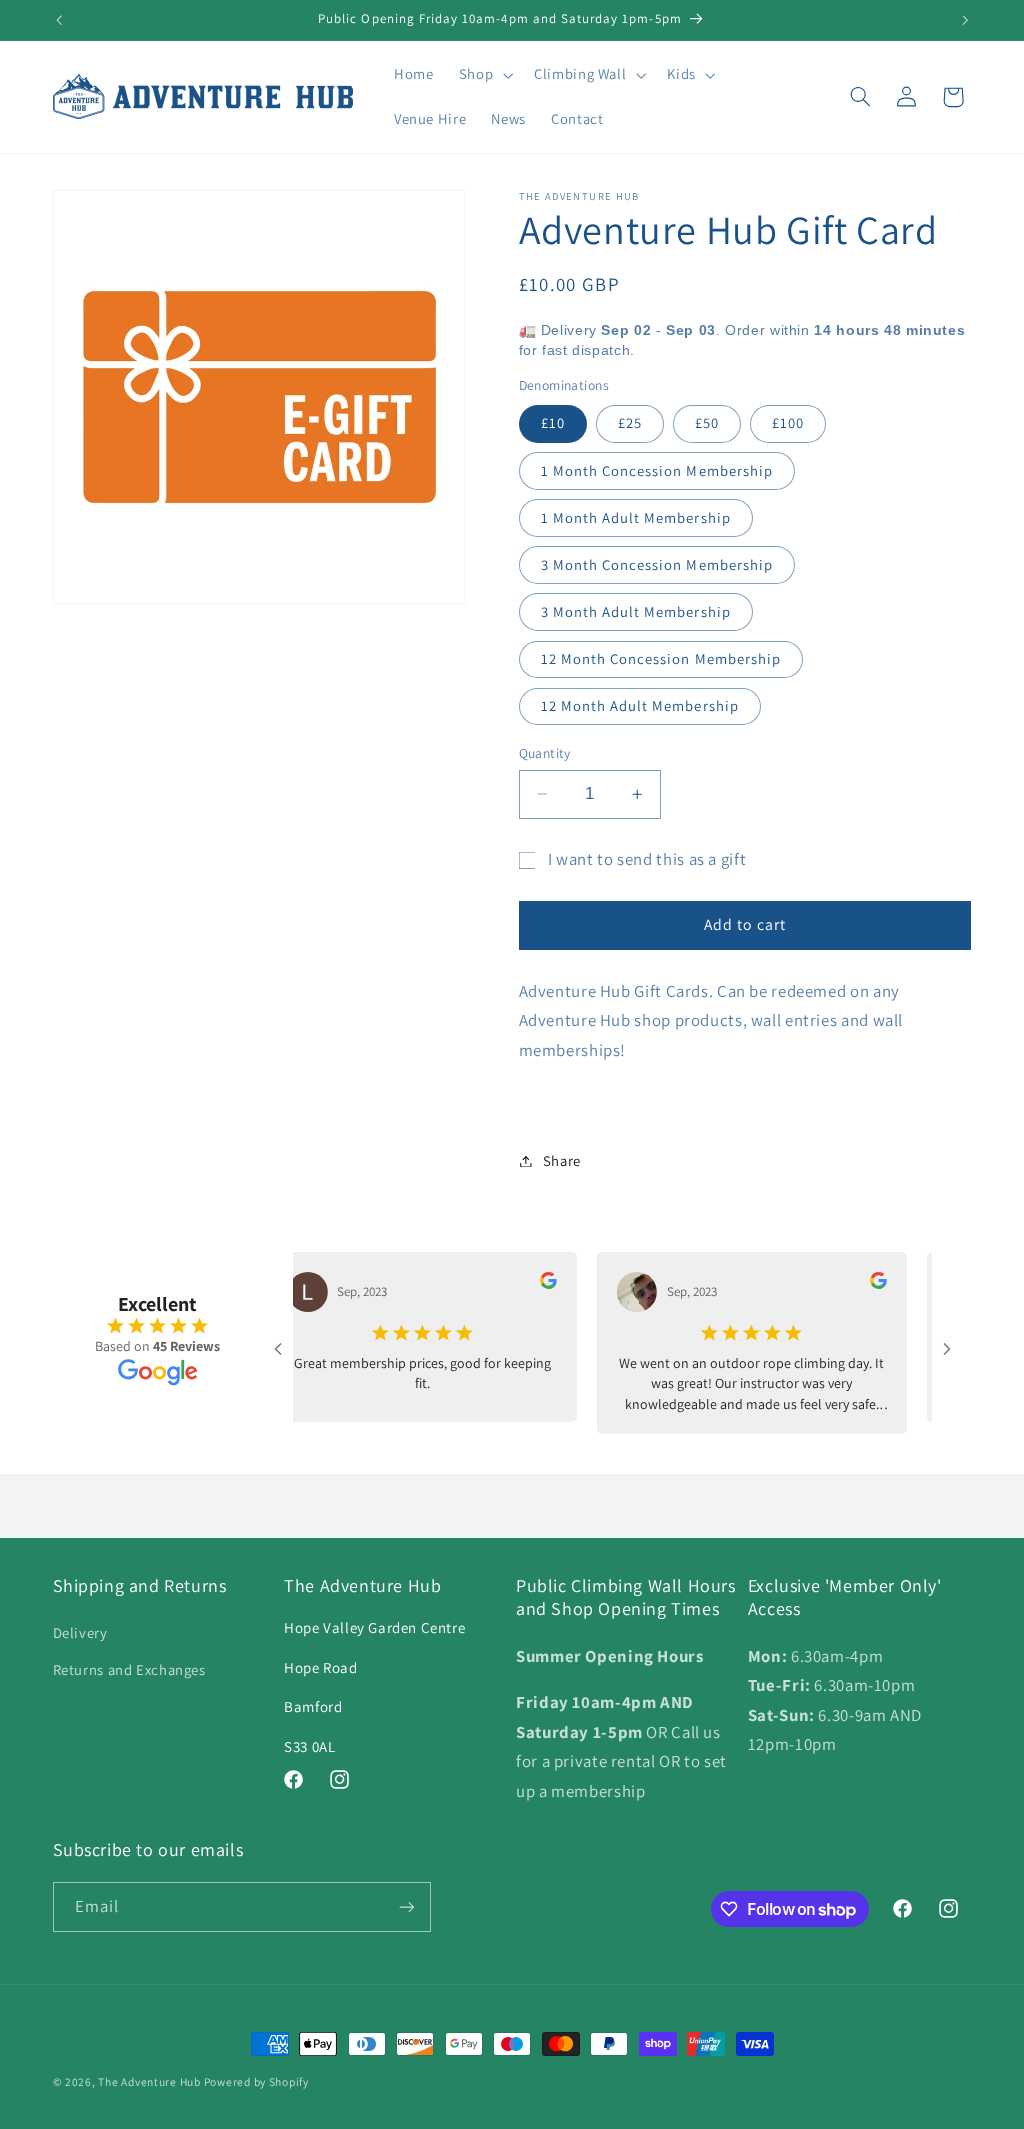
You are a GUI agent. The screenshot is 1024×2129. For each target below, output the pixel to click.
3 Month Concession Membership (657, 564)
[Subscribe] (406, 1906)
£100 (788, 422)
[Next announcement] (965, 20)
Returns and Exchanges (129, 1669)
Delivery (80, 1632)
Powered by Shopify (256, 2081)
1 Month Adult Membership (636, 517)
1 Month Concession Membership (657, 470)
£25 (630, 422)
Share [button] (562, 1160)
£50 (707, 422)
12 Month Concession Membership (661, 658)
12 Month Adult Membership (640, 705)
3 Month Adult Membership (636, 611)
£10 (553, 422)
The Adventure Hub (150, 2081)
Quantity (545, 753)
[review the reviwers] (524, 1284)
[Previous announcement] (59, 20)
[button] (483, 75)
